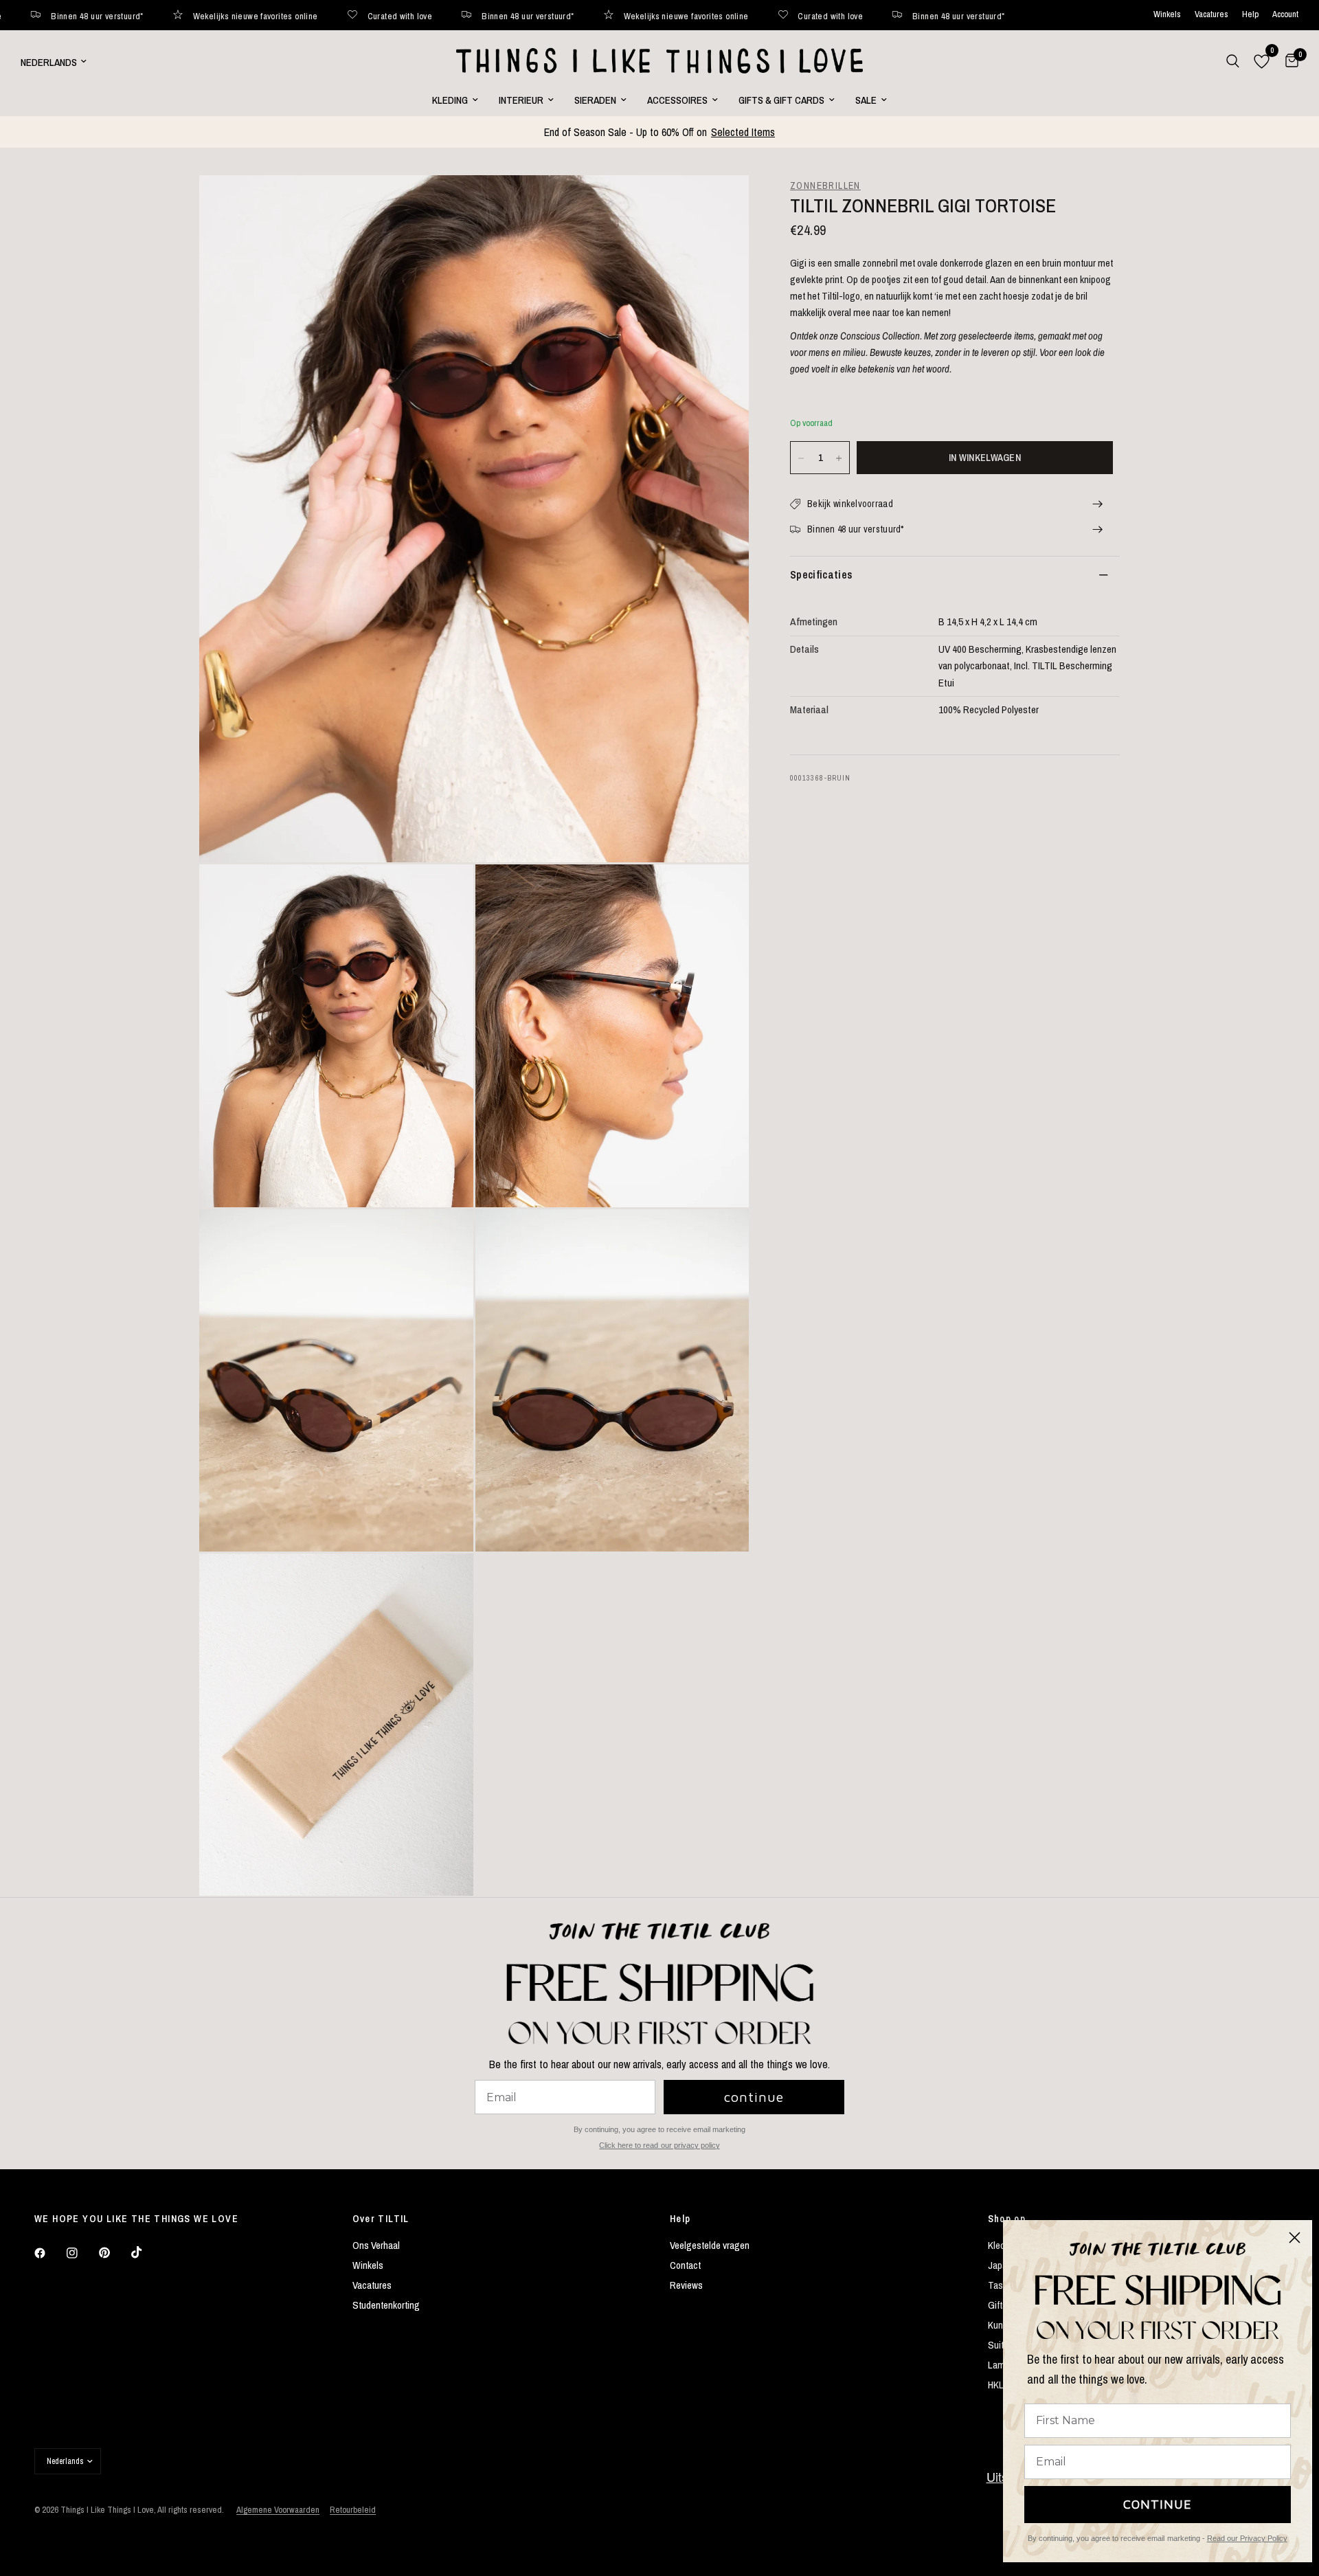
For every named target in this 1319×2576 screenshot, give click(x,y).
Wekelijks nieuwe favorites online (98, 15)
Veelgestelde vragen (710, 2245)
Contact (685, 2265)
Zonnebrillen (825, 186)
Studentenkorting (386, 2305)
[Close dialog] (1295, 2238)
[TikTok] (146, 2252)
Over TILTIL (381, 2219)
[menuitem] (455, 100)
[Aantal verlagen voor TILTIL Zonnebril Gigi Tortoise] (801, 458)
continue (754, 2097)
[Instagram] (82, 2253)
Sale (866, 100)
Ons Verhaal (376, 2245)
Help (1250, 15)
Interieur (521, 100)
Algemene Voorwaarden (278, 2510)
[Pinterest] (114, 2253)
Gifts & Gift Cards (781, 100)
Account (1285, 15)
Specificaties (821, 575)
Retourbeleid (353, 2510)
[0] (1288, 61)
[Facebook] (49, 2253)
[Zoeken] (1233, 61)
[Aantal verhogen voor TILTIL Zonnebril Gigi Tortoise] (839, 458)
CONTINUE (1158, 2504)
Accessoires (677, 100)
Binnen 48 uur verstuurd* (370, 15)
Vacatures (1211, 15)
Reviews (686, 2285)
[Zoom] (720, 204)
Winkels (1167, 15)
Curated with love (242, 15)
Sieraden (595, 100)
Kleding (450, 100)
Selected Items (743, 132)
